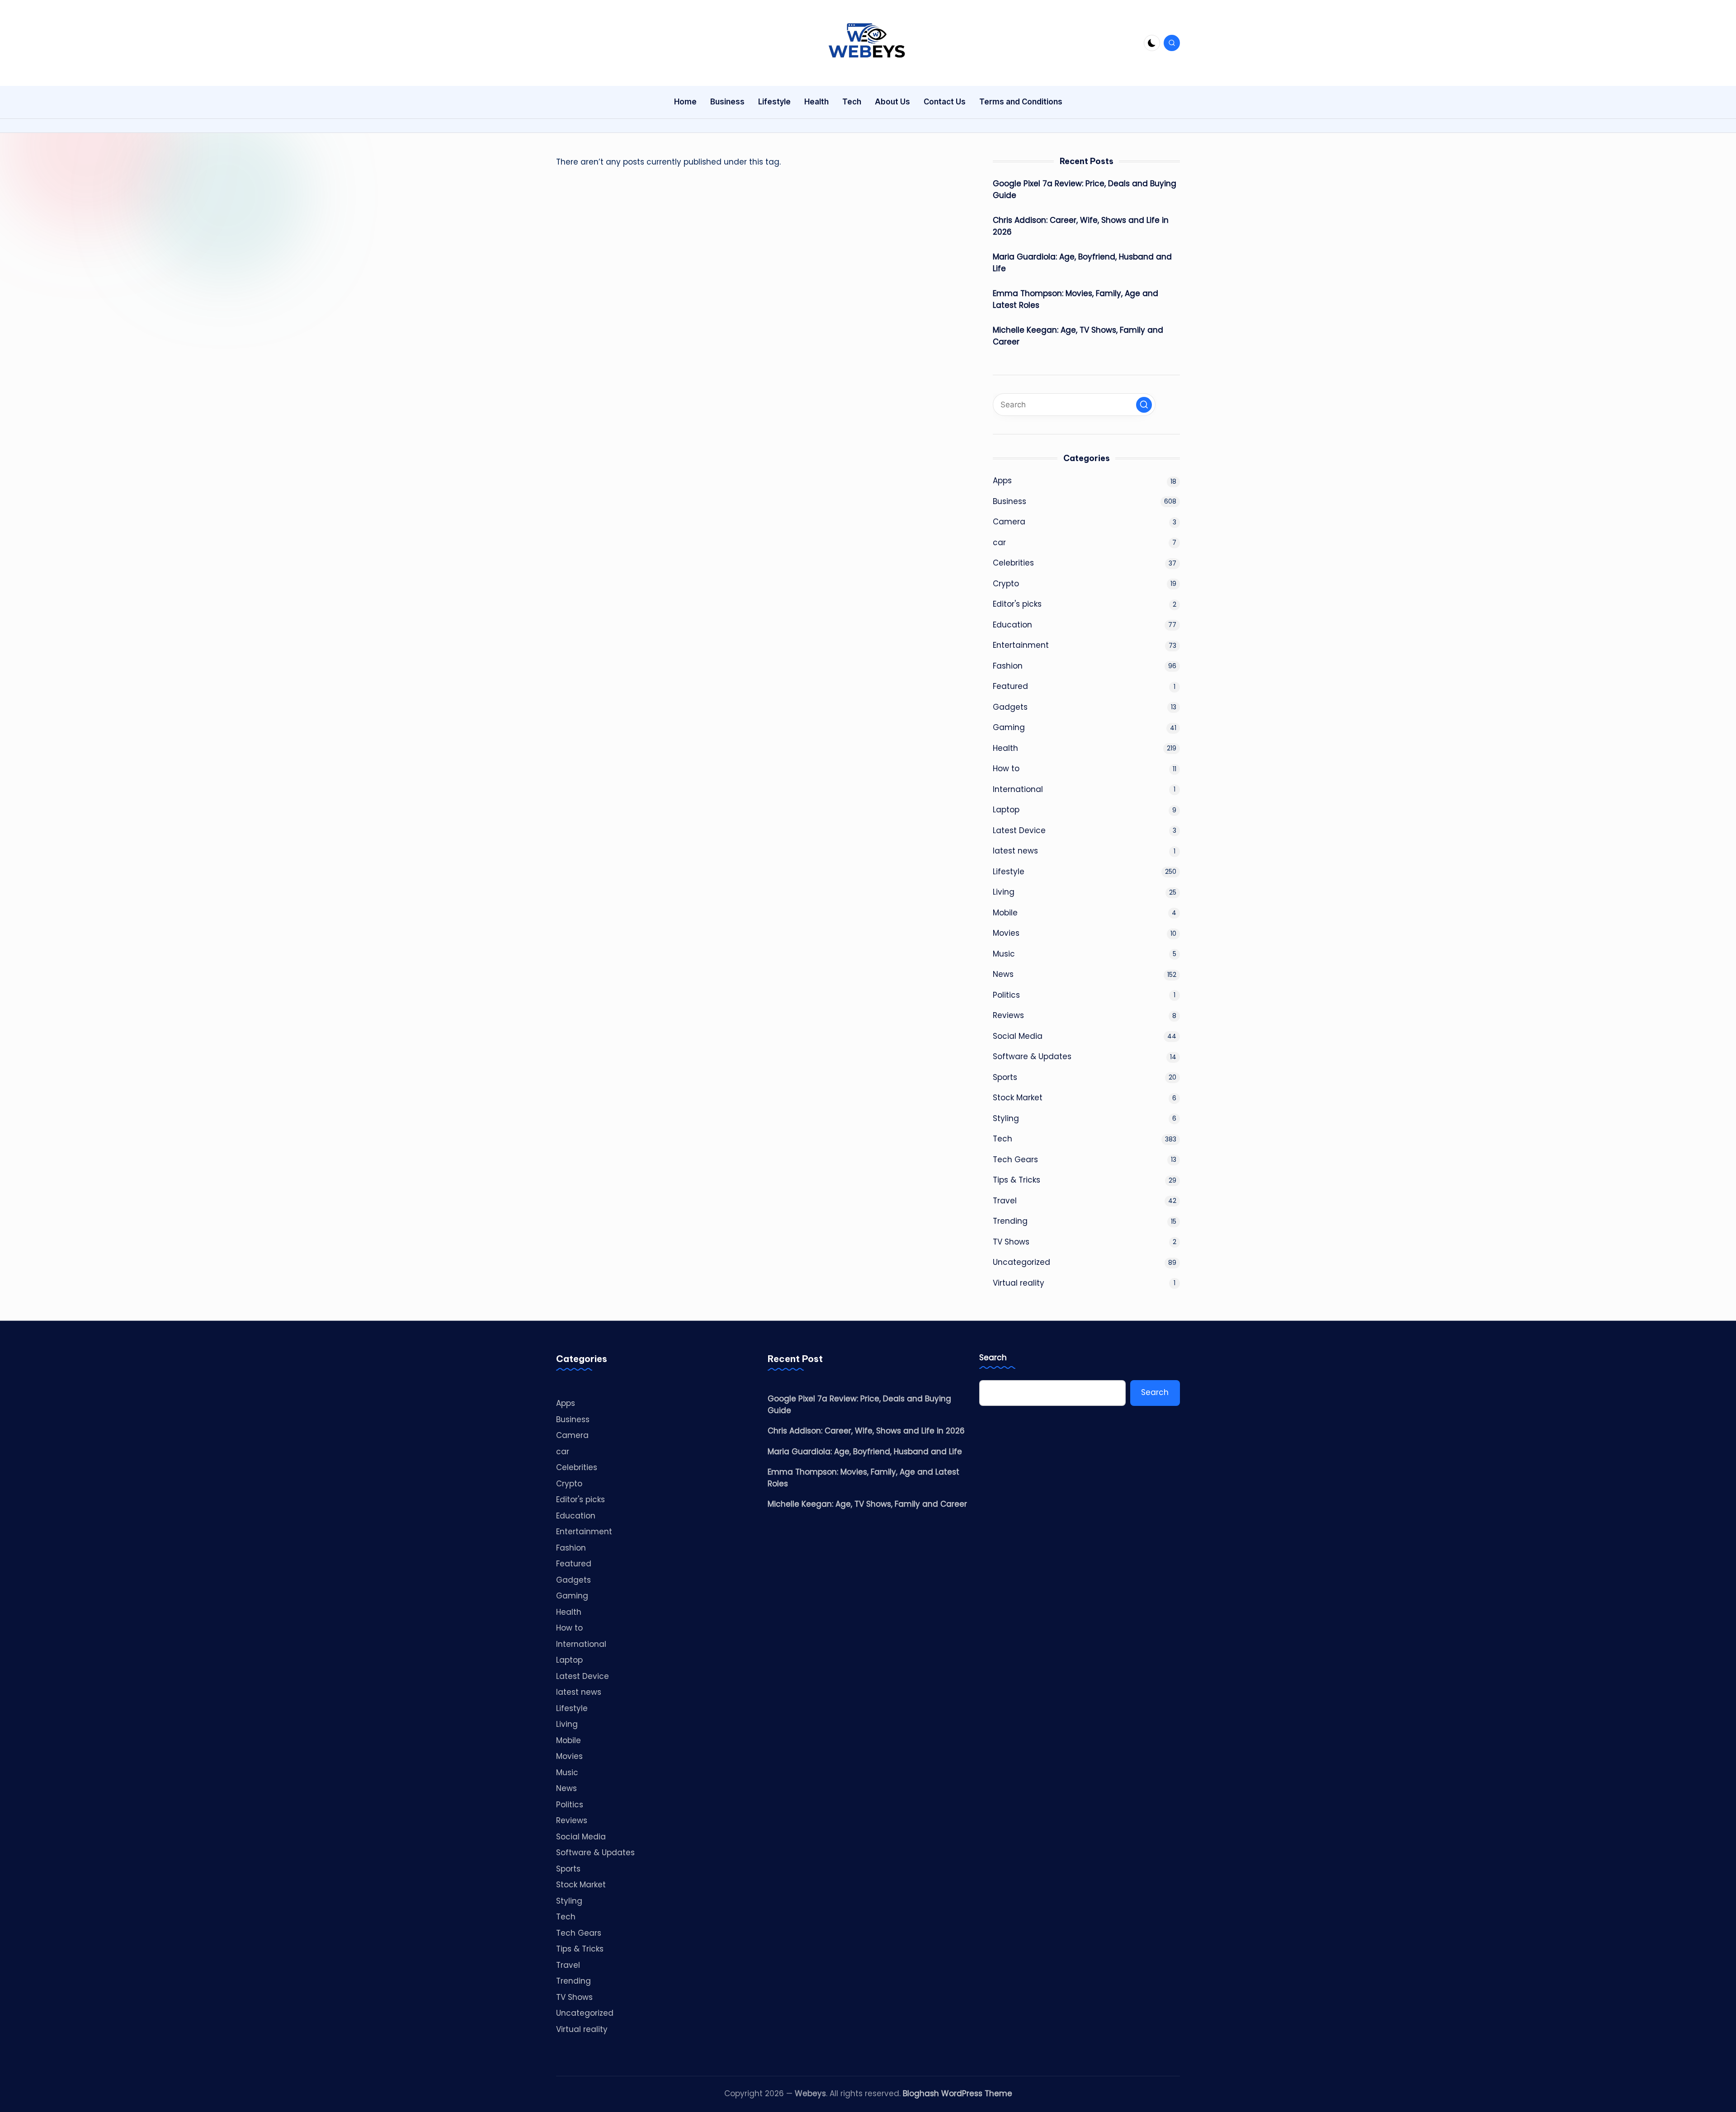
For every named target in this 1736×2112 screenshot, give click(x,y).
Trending (1010, 1221)
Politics (1006, 995)
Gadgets (1010, 707)
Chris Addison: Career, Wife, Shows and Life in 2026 (1081, 226)
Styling (1006, 1118)
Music (1004, 954)
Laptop (1006, 810)
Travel (1005, 1201)
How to (1006, 768)
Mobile (1005, 913)
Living (1004, 892)
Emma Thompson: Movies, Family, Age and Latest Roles (1076, 299)
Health (1005, 748)
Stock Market (1018, 1098)
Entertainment (1021, 645)
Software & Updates (1032, 1056)
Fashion (1008, 666)
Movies (1006, 933)
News (1003, 974)
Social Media (1018, 1036)
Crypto (1006, 584)
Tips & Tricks (1017, 1180)
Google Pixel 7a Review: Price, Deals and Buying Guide (1085, 189)
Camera (1009, 522)
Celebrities (1013, 563)
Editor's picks (1017, 604)
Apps (1002, 481)
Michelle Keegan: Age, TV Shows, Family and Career (1078, 336)
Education (1012, 625)
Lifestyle (1009, 872)
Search (993, 1358)
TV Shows (1011, 1242)
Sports (1005, 1077)
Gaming (1009, 727)
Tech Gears (1015, 1160)
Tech (1002, 1139)
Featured (1010, 686)
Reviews (1008, 1015)
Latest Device (1019, 830)
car (999, 542)
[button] (1144, 405)
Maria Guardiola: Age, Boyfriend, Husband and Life (1082, 263)
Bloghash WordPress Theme (958, 2093)
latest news (1015, 851)
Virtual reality (1019, 1283)
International (1018, 789)
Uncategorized (1021, 1262)
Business (1010, 501)
